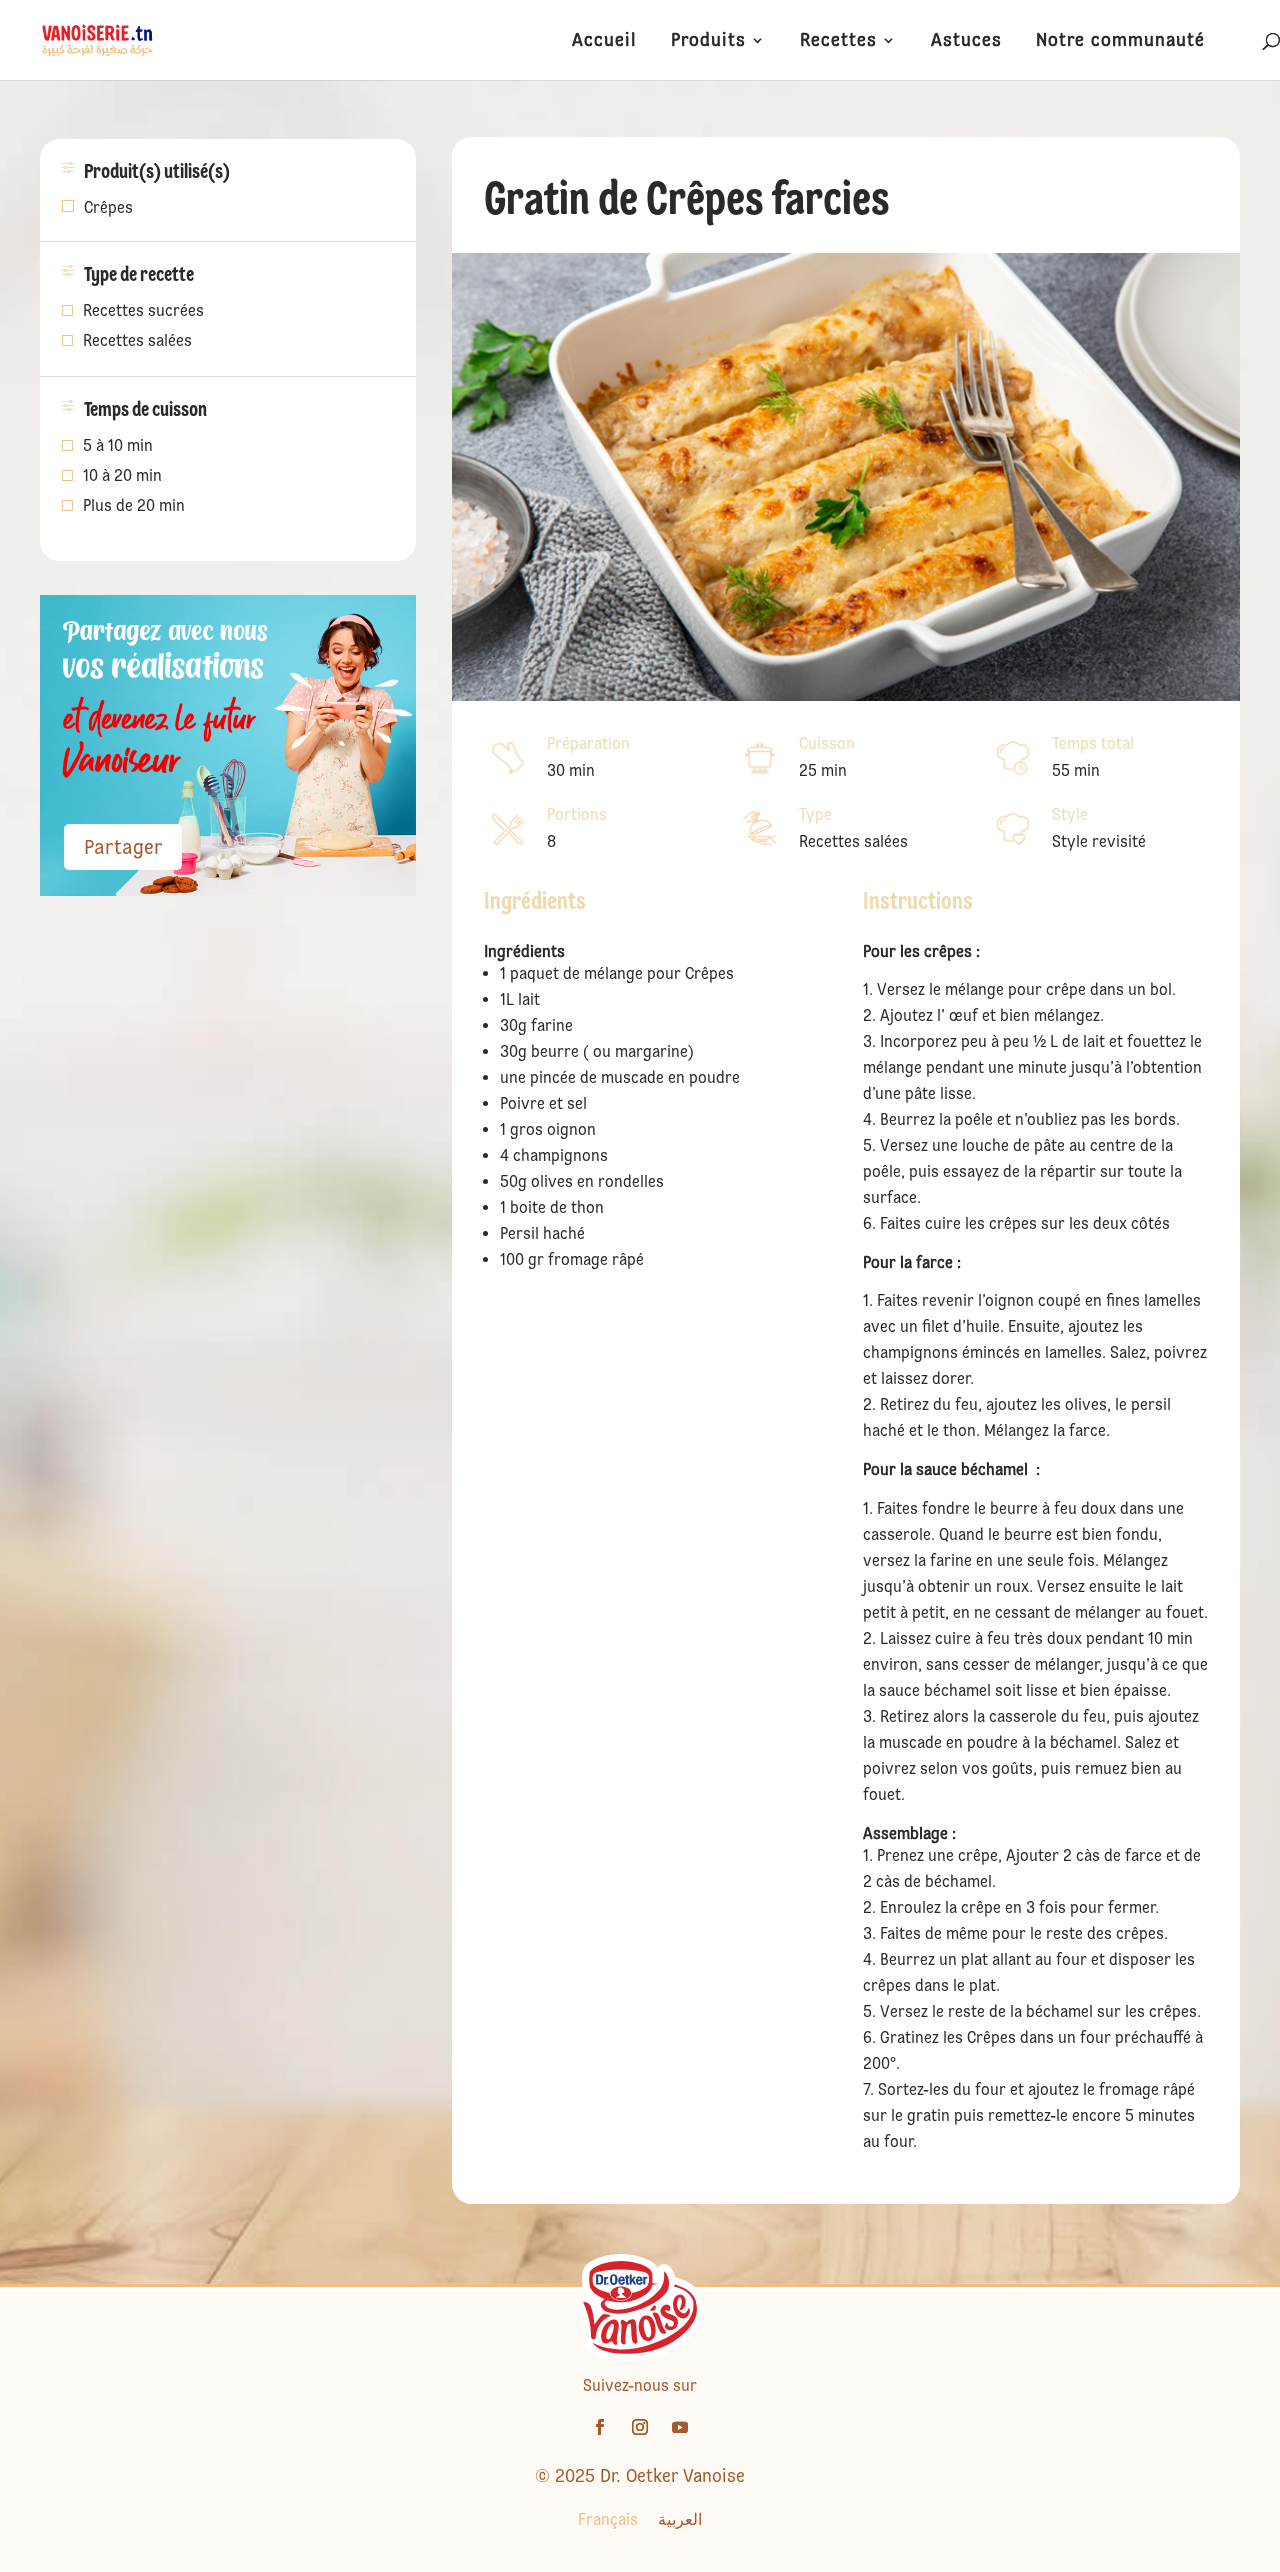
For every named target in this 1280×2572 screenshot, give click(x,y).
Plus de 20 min (134, 507)
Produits (708, 41)
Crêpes (108, 207)
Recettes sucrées (143, 312)
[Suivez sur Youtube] (680, 2427)
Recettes (838, 41)
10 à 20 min (122, 477)
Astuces (966, 41)
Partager (123, 847)
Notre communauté (1120, 41)
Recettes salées (137, 342)
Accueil (604, 41)
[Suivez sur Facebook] (600, 2427)
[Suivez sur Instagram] (640, 2427)
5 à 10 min (118, 447)
